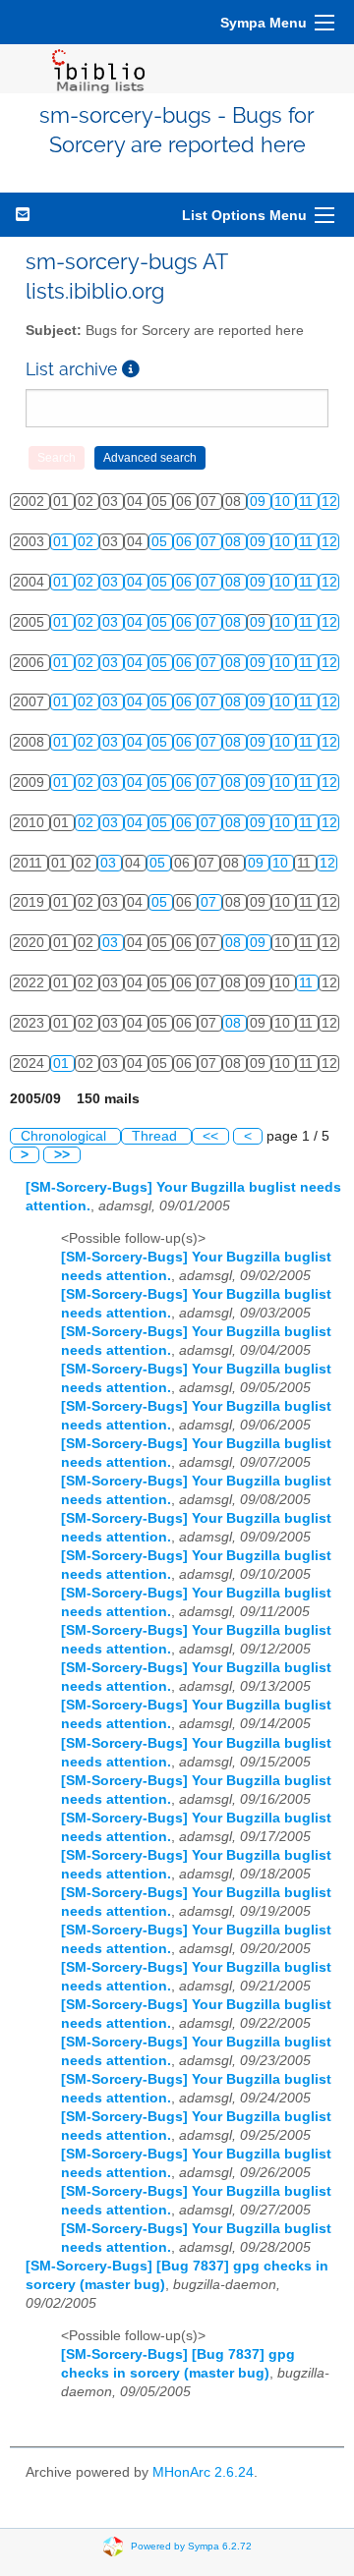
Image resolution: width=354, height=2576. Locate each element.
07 (210, 542)
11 (308, 502)
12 (329, 502)
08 (235, 542)
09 (260, 502)
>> (62, 1155)
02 (88, 542)
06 (186, 542)
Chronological (65, 1136)
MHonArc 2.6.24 (203, 2472)
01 (63, 542)
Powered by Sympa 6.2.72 (191, 2546)
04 (137, 582)
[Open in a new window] (131, 369)
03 (112, 582)
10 (284, 502)
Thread (156, 1136)
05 (161, 542)
